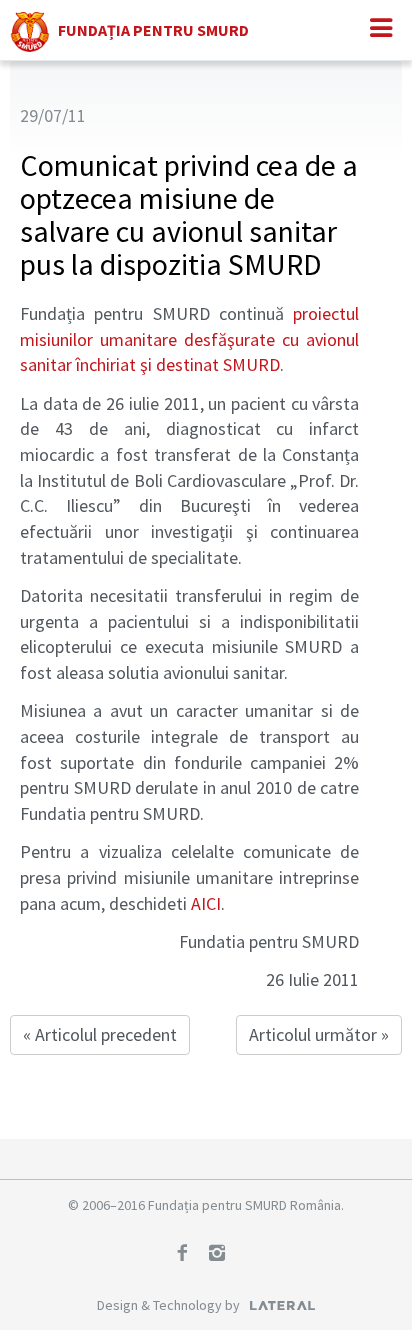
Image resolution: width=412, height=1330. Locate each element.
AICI (206, 903)
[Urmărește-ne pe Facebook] (189, 1255)
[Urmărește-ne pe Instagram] (224, 1255)
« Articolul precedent (100, 1034)
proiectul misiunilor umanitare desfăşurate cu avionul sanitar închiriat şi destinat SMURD (189, 339)
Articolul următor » (319, 1034)
